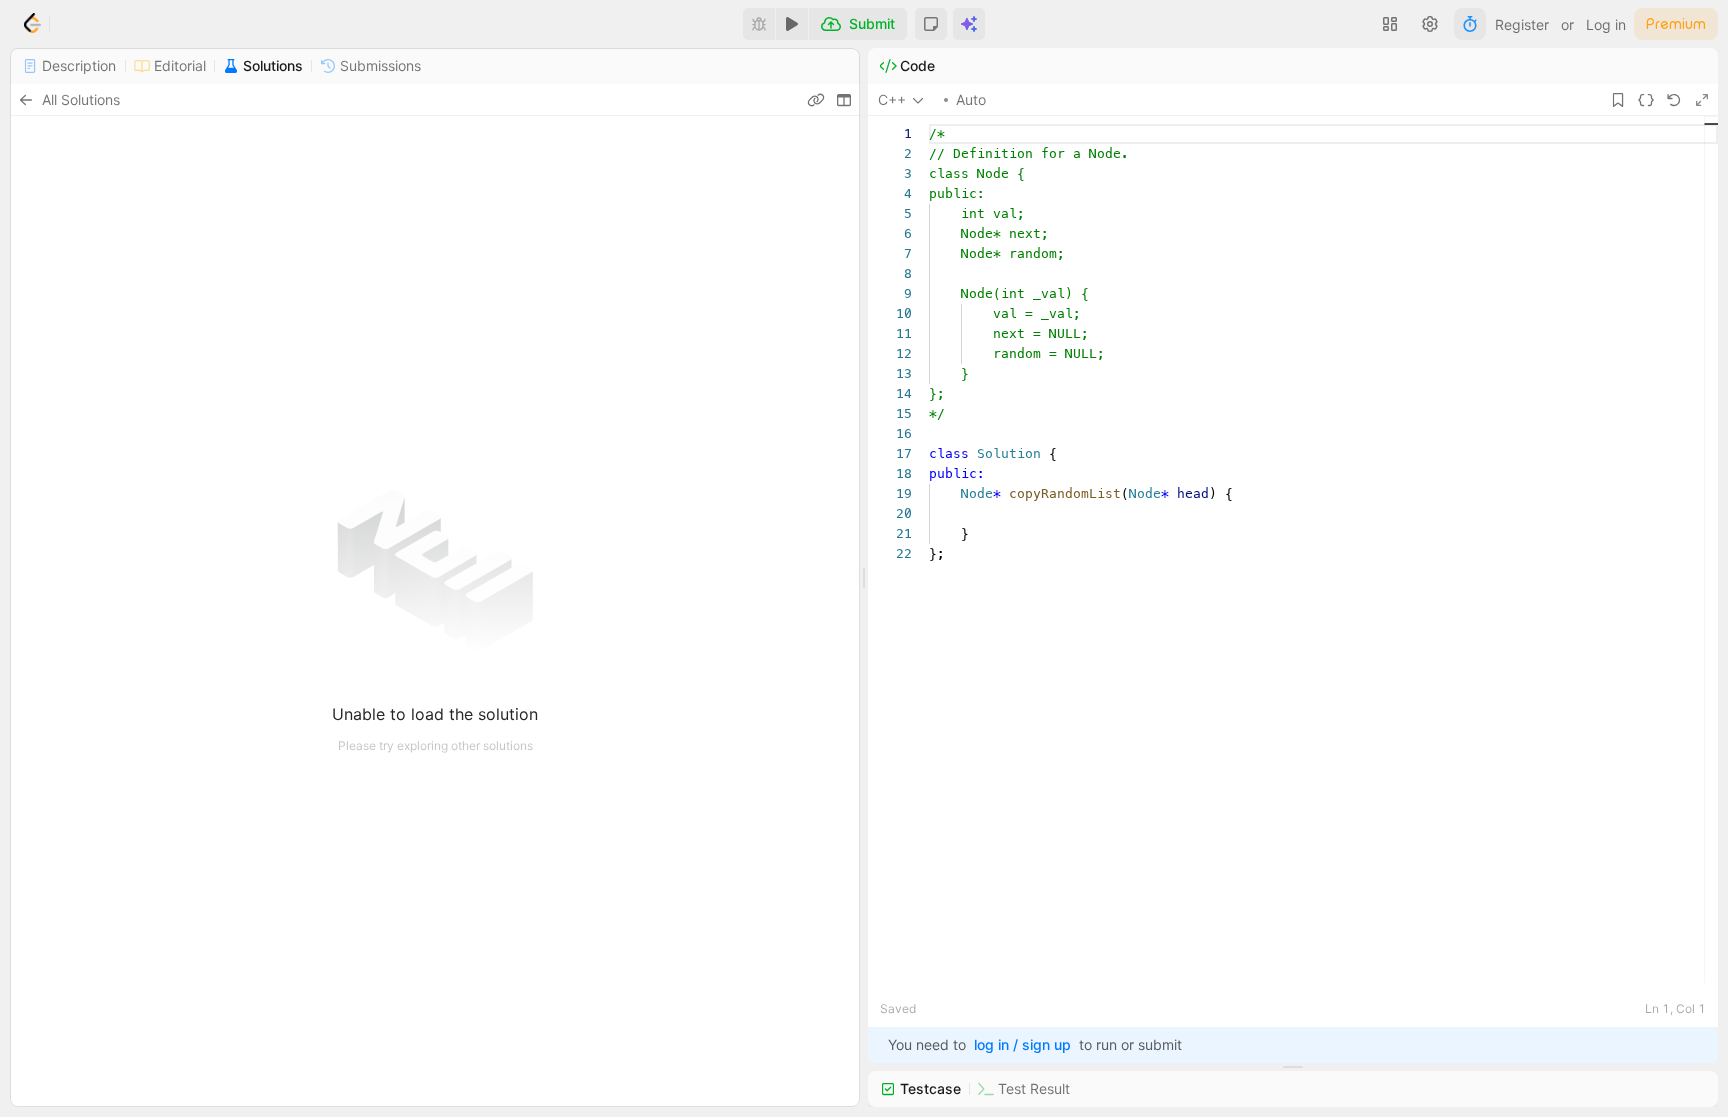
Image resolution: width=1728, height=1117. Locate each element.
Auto (971, 99)
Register (1522, 24)
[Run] (792, 24)
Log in (1606, 24)
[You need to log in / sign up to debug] (759, 24)
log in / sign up (1022, 1044)
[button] (931, 24)
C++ (892, 99)
